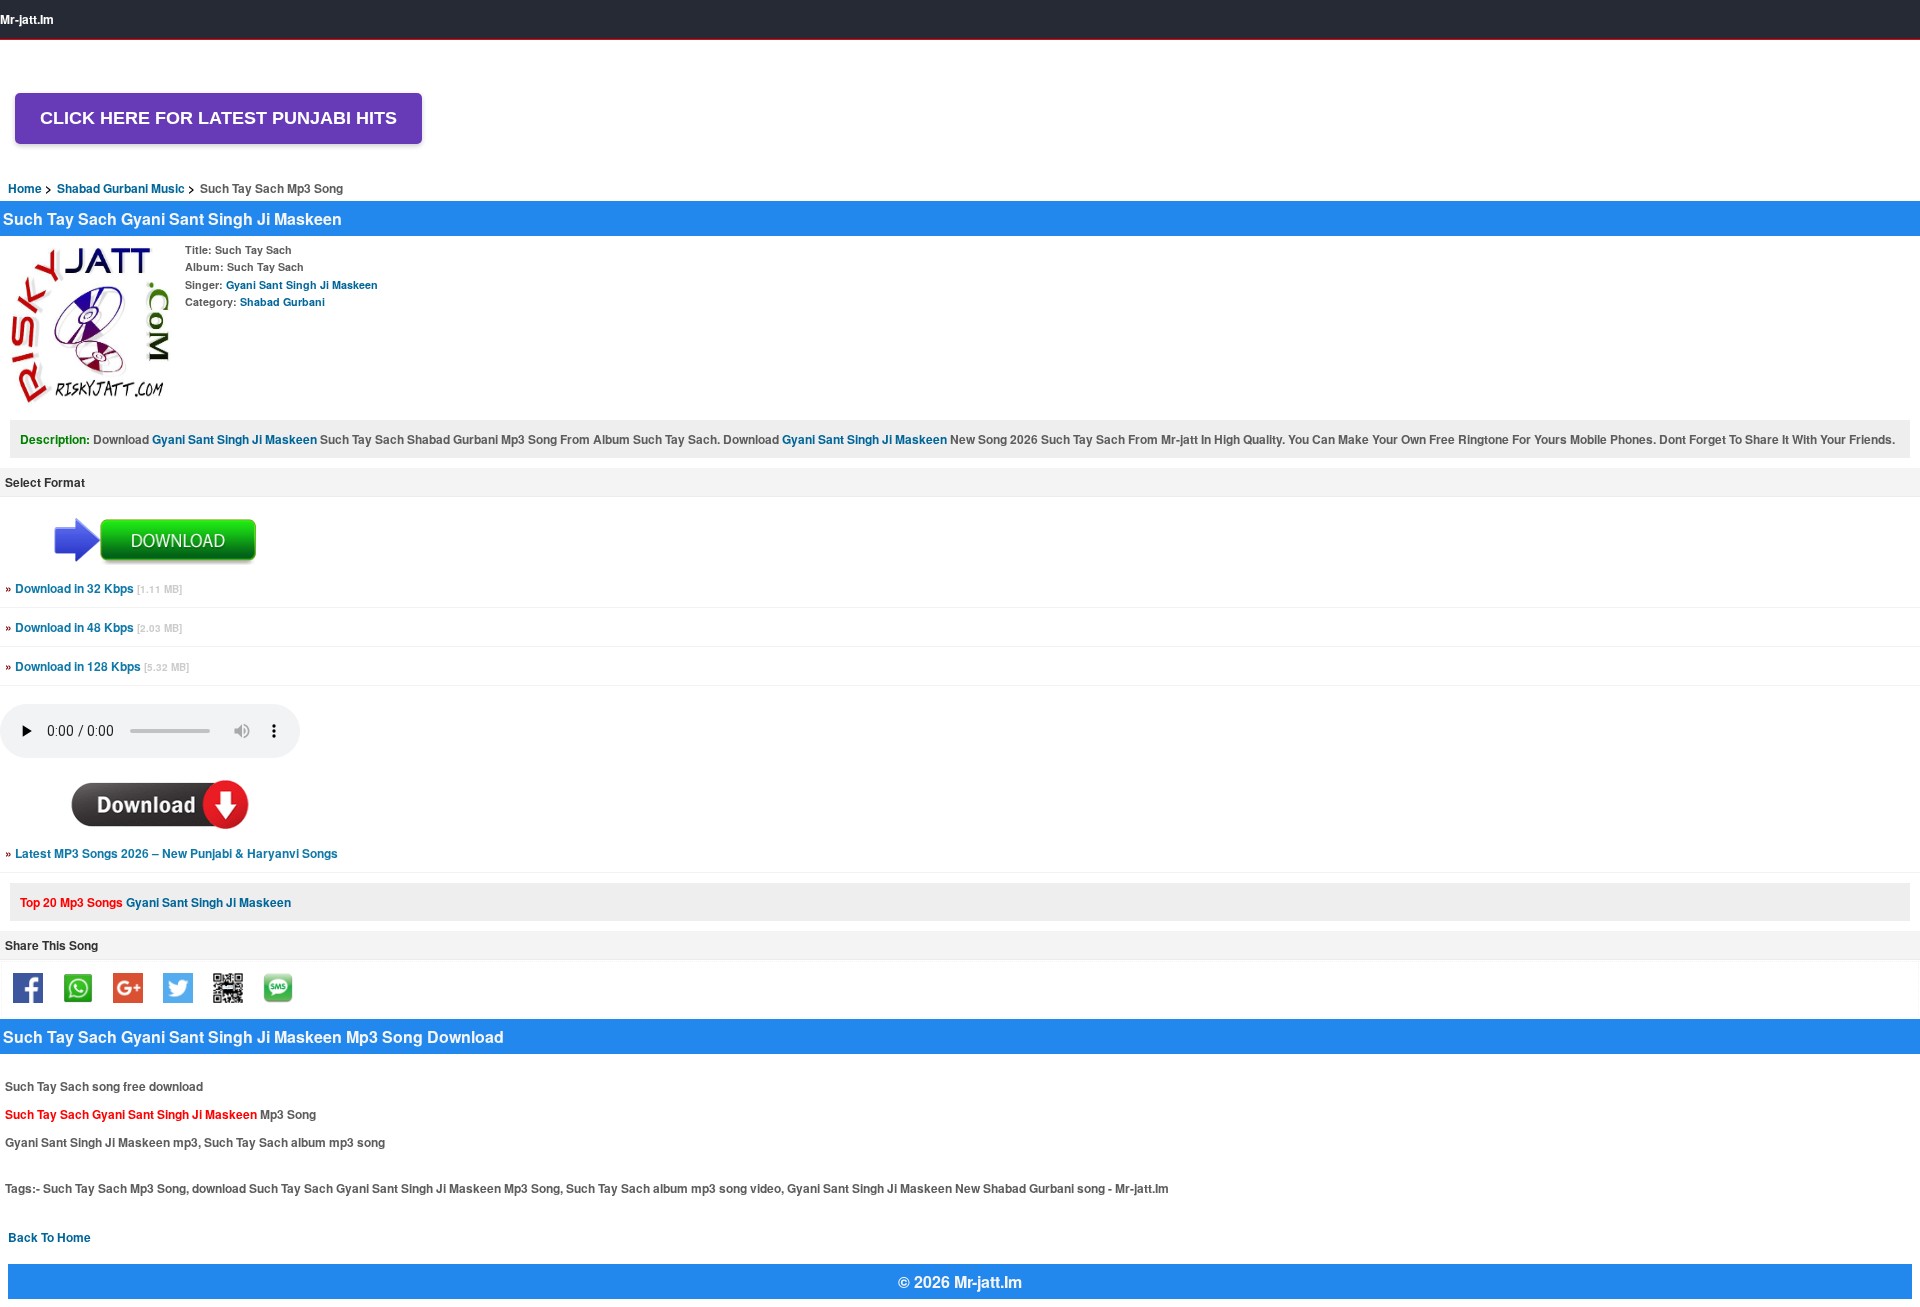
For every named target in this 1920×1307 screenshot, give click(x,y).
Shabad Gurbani (282, 301)
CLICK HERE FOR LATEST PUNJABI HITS (218, 118)
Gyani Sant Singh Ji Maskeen (302, 284)
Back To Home (49, 1237)
